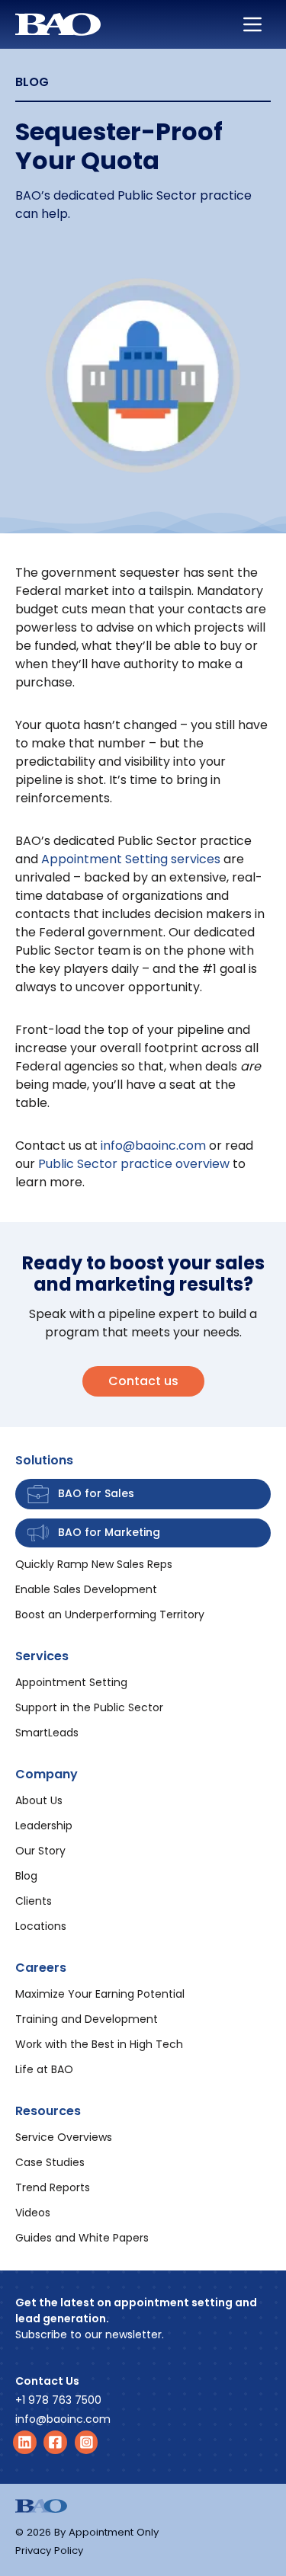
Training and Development (87, 2019)
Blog (26, 1876)
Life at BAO (44, 2069)
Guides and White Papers (82, 2238)
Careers (41, 1968)
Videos (33, 2213)
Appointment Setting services (131, 859)
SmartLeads (47, 1733)
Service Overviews (64, 2137)
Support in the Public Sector (89, 1707)
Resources (48, 2111)
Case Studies (50, 2162)
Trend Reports (53, 2187)
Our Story (40, 1851)
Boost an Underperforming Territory (110, 1614)
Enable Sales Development (86, 1589)
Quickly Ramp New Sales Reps (94, 1564)
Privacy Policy (49, 2550)
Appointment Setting (71, 1682)
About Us (39, 1800)
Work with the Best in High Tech (99, 2044)
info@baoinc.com (153, 1146)
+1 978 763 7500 (58, 2400)
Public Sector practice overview (134, 1164)
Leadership (44, 1826)
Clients (34, 1901)
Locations (41, 1926)
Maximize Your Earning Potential (100, 1994)
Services (42, 1656)
